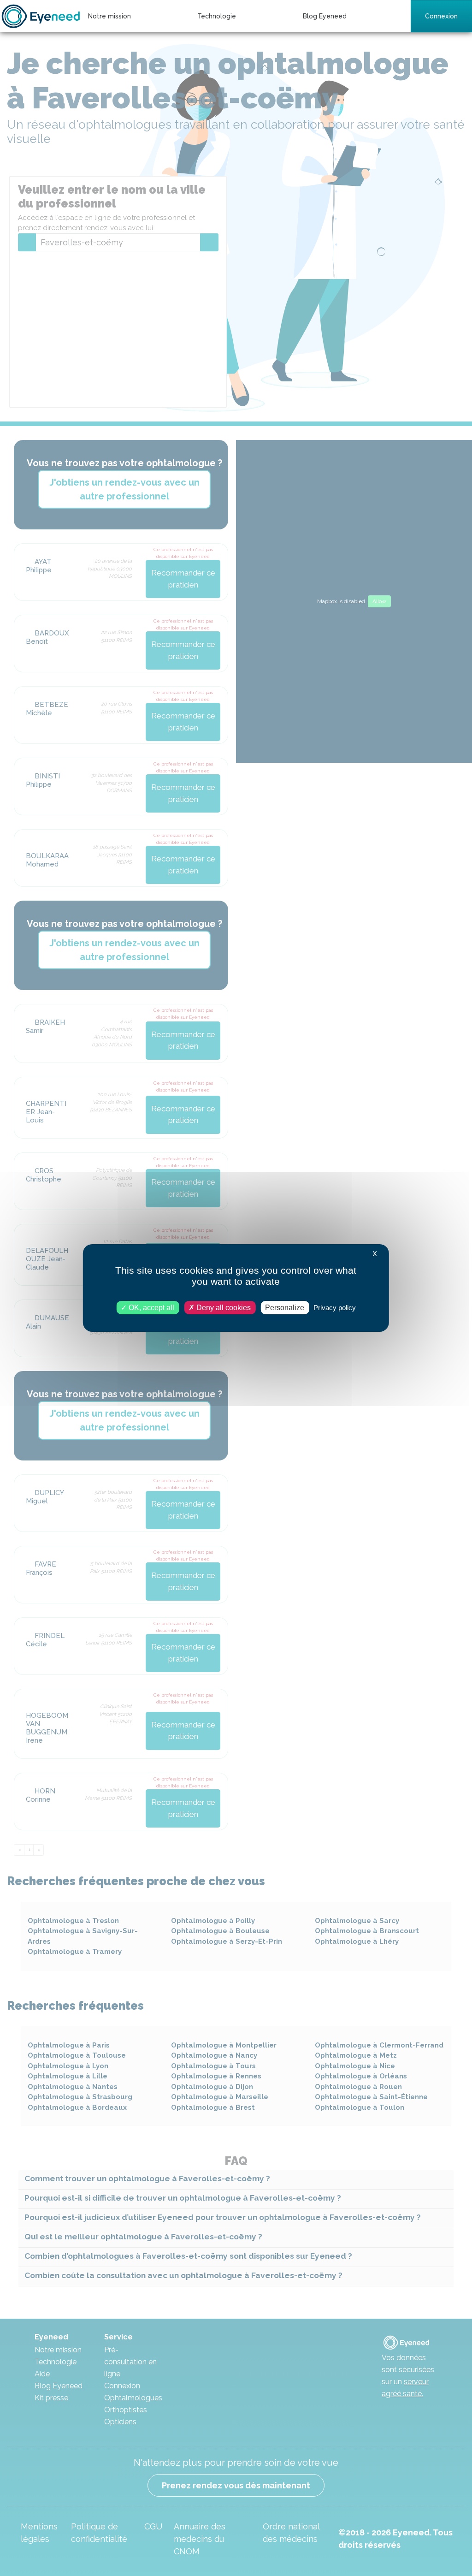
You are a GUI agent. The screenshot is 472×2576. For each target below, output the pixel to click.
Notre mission (109, 16)
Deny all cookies (223, 1308)
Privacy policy (335, 1308)
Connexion (441, 16)
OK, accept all (150, 1308)
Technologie (217, 16)
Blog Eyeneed (325, 16)
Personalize (285, 1308)
